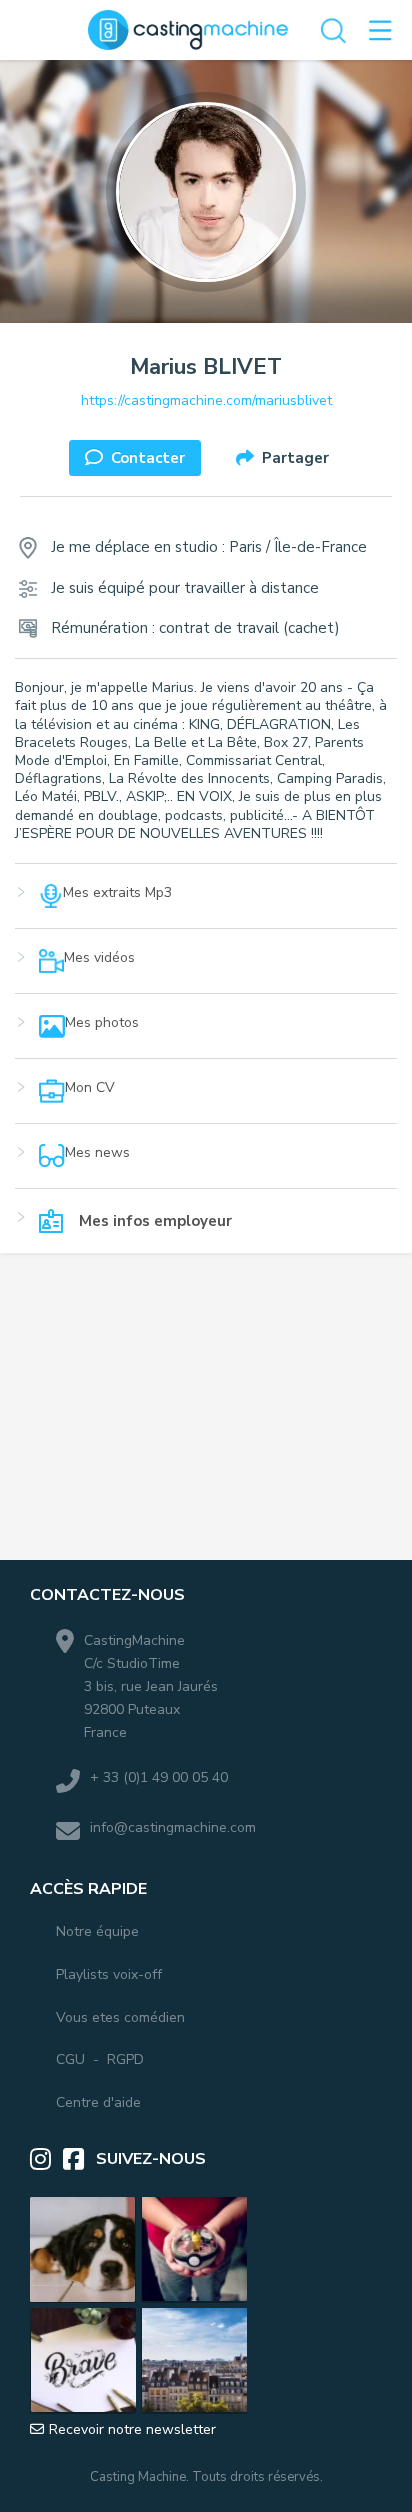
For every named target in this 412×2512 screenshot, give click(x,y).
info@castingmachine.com (173, 1827)
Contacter (148, 458)
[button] (206, 906)
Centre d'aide (98, 2103)
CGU (70, 2060)
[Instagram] (46, 2160)
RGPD (125, 2060)
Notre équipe (97, 1932)
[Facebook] (79, 2160)
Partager (295, 458)
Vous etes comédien (120, 2018)
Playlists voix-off (109, 1975)
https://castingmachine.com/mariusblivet (206, 400)
